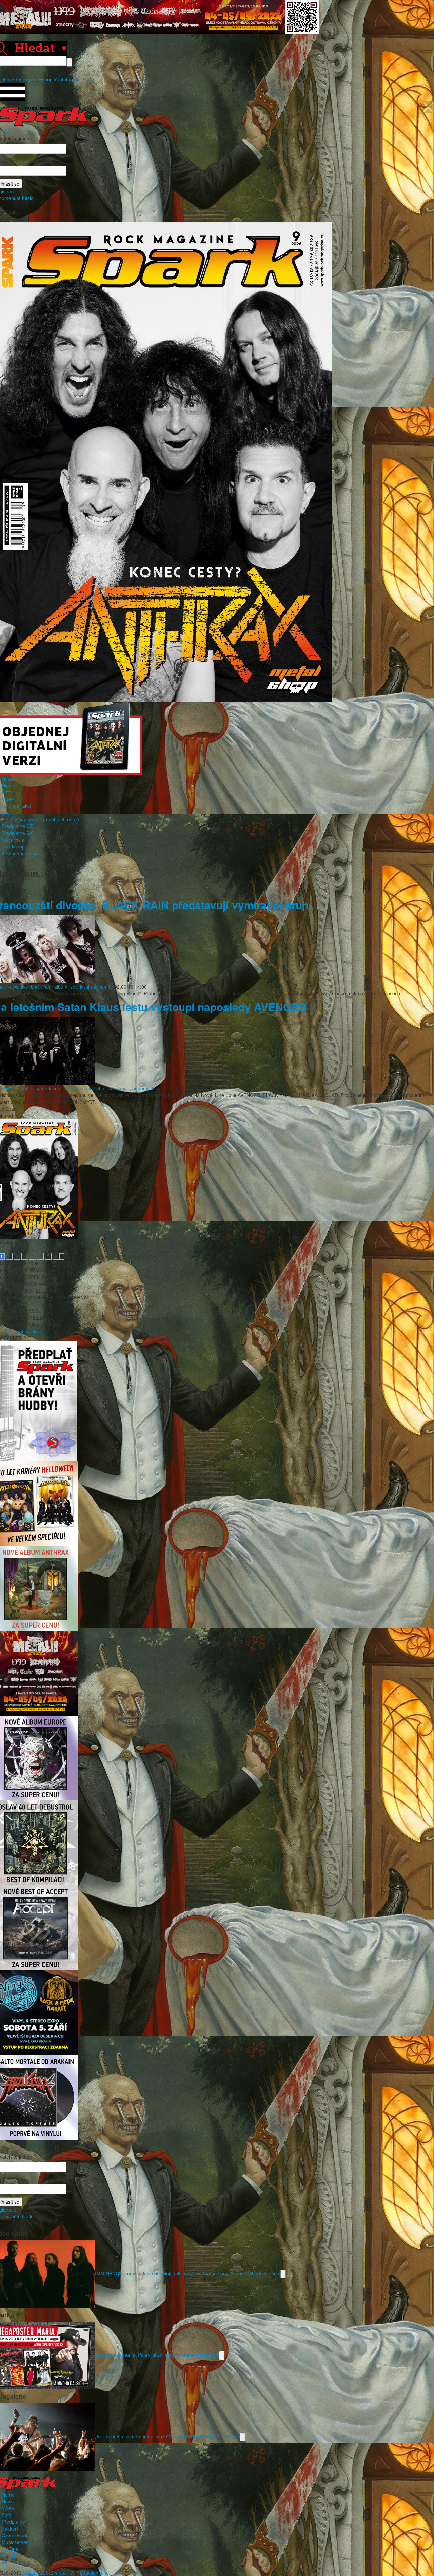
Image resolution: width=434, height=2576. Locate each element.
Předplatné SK (17, 833)
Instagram (27, 79)
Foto (7, 792)
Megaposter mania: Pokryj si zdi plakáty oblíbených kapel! (157, 2354)
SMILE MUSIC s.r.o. (44, 2573)
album (61, 987)
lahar (101, 1088)
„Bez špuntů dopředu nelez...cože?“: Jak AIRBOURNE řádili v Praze (167, 2436)
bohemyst (143, 1088)
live (25, 987)
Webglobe (13, 2562)
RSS (88, 79)
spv (74, 987)
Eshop (46, 79)
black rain (41, 987)
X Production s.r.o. (91, 2573)
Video (8, 799)
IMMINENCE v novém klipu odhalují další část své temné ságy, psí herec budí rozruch (188, 2273)
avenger (24, 1088)
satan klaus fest (52, 1088)
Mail (77, 79)
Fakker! (10, 2529)
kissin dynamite (96, 987)
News (8, 785)
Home (8, 779)
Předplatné (13, 2522)
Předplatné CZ (17, 826)
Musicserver (15, 2542)
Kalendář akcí (16, 806)
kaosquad (119, 1088)
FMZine (10, 2549)
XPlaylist (11, 2556)
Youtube (63, 79)
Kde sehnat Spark (21, 853)
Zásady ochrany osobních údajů (45, 819)
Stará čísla (13, 840)
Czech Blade (15, 2535)
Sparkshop (13, 846)
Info (6, 813)
